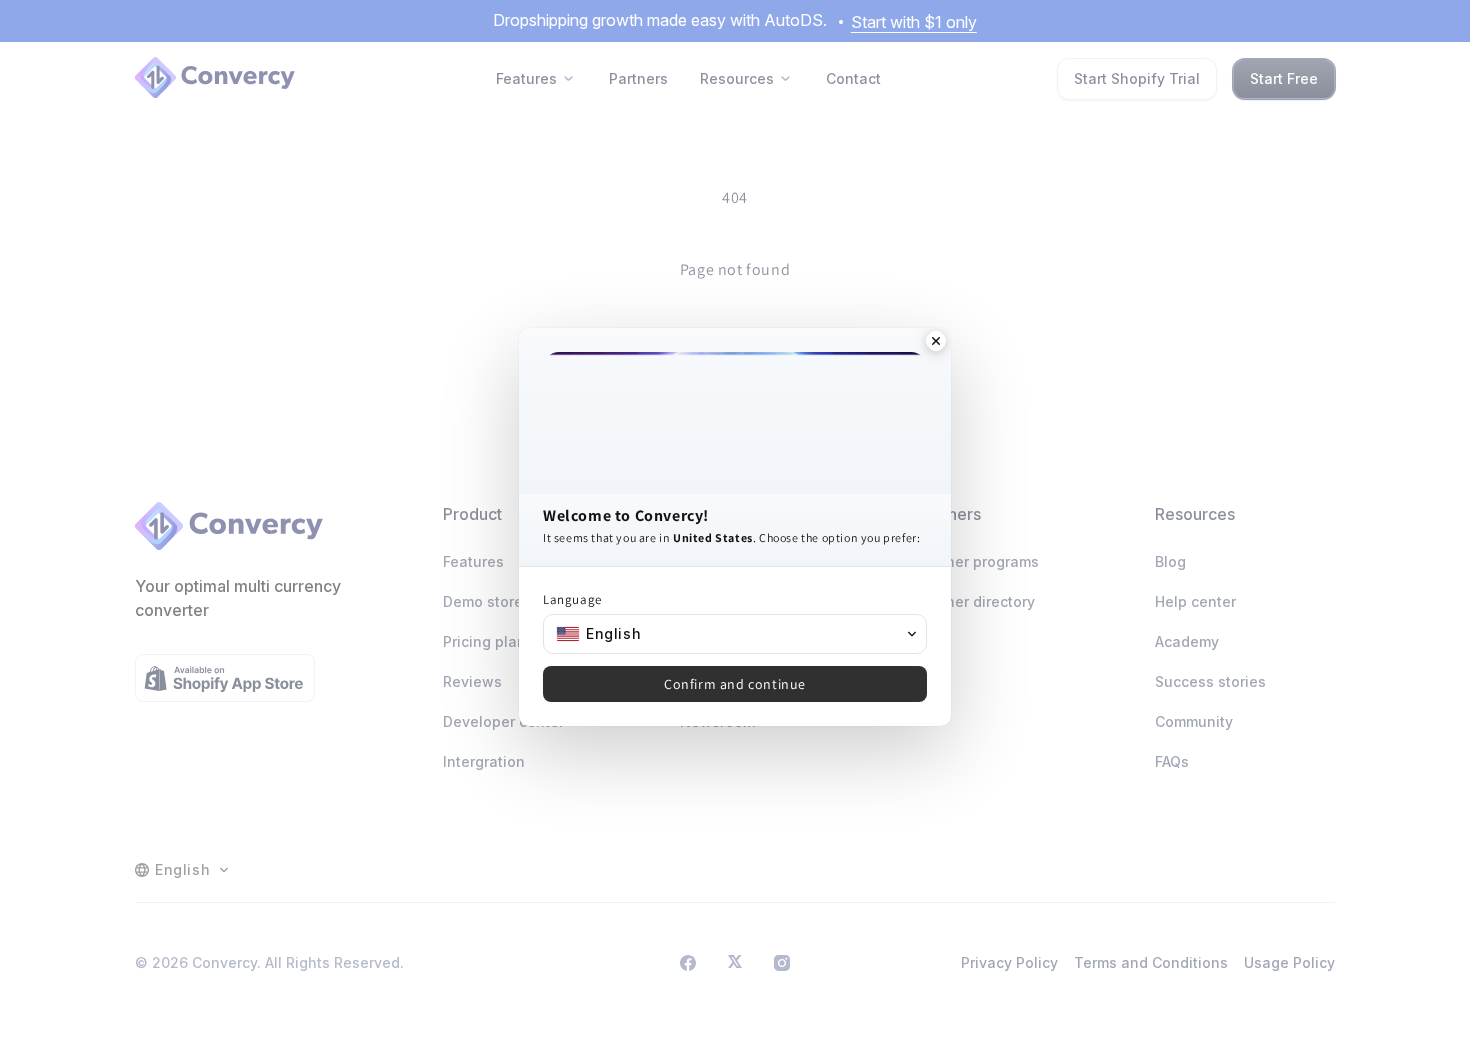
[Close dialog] (936, 343)
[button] (735, 634)
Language (572, 599)
